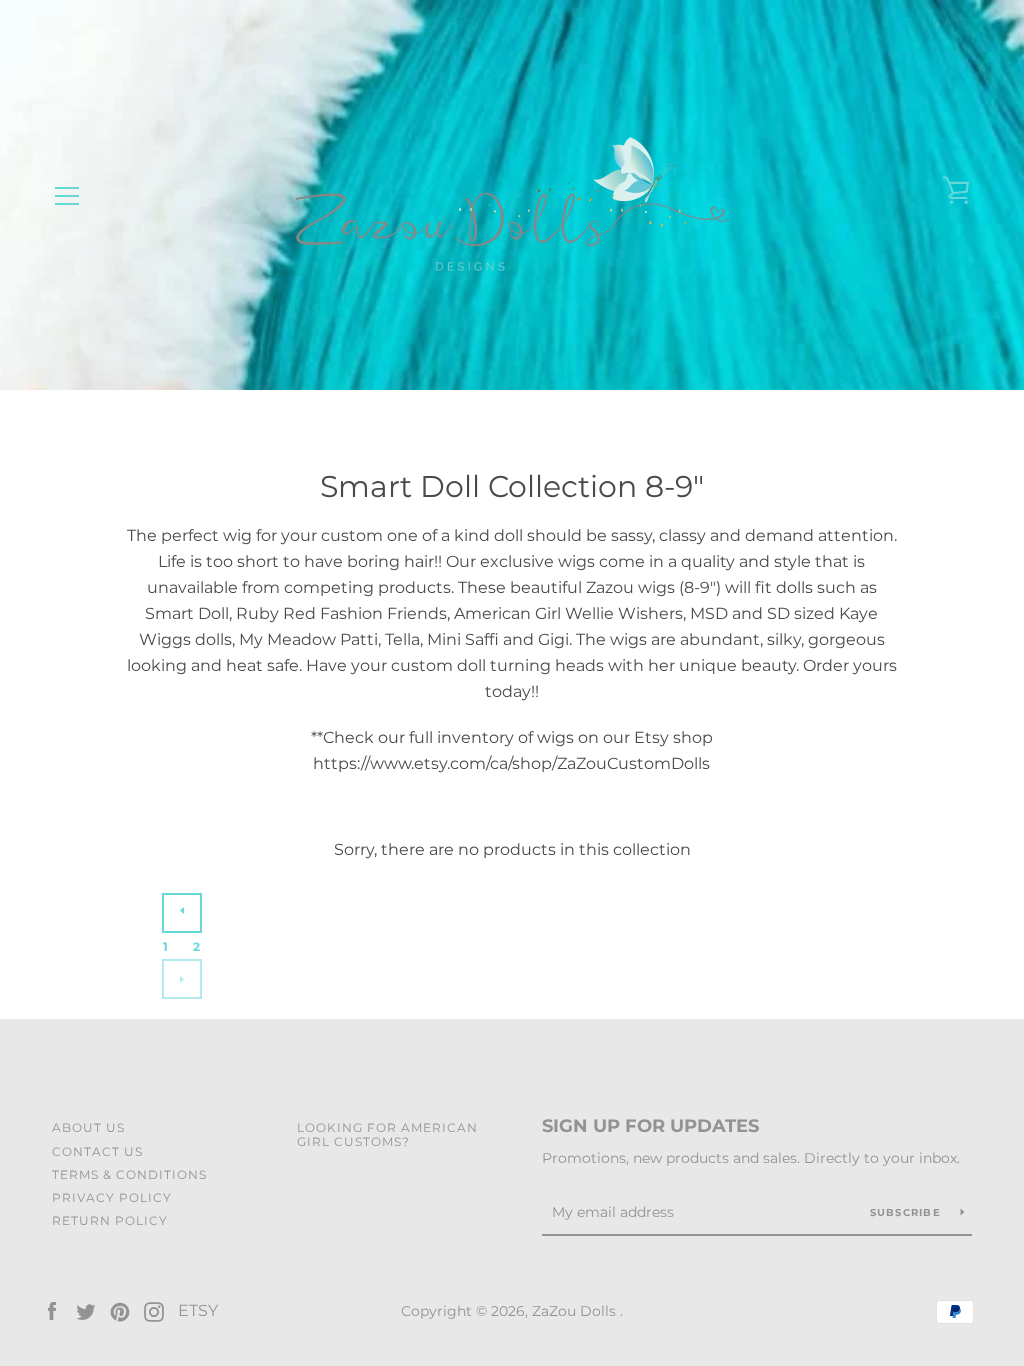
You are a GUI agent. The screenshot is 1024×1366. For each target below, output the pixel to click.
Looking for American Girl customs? (387, 1134)
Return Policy (110, 1220)
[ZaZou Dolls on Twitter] (86, 1310)
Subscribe (908, 1212)
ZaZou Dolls (576, 1311)
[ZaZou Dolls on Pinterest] (120, 1310)
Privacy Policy (112, 1197)
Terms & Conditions (129, 1174)
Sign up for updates (650, 1126)
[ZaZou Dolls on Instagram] (154, 1310)
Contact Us (97, 1151)
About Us (88, 1127)
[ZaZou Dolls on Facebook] (52, 1310)
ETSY (198, 1310)
